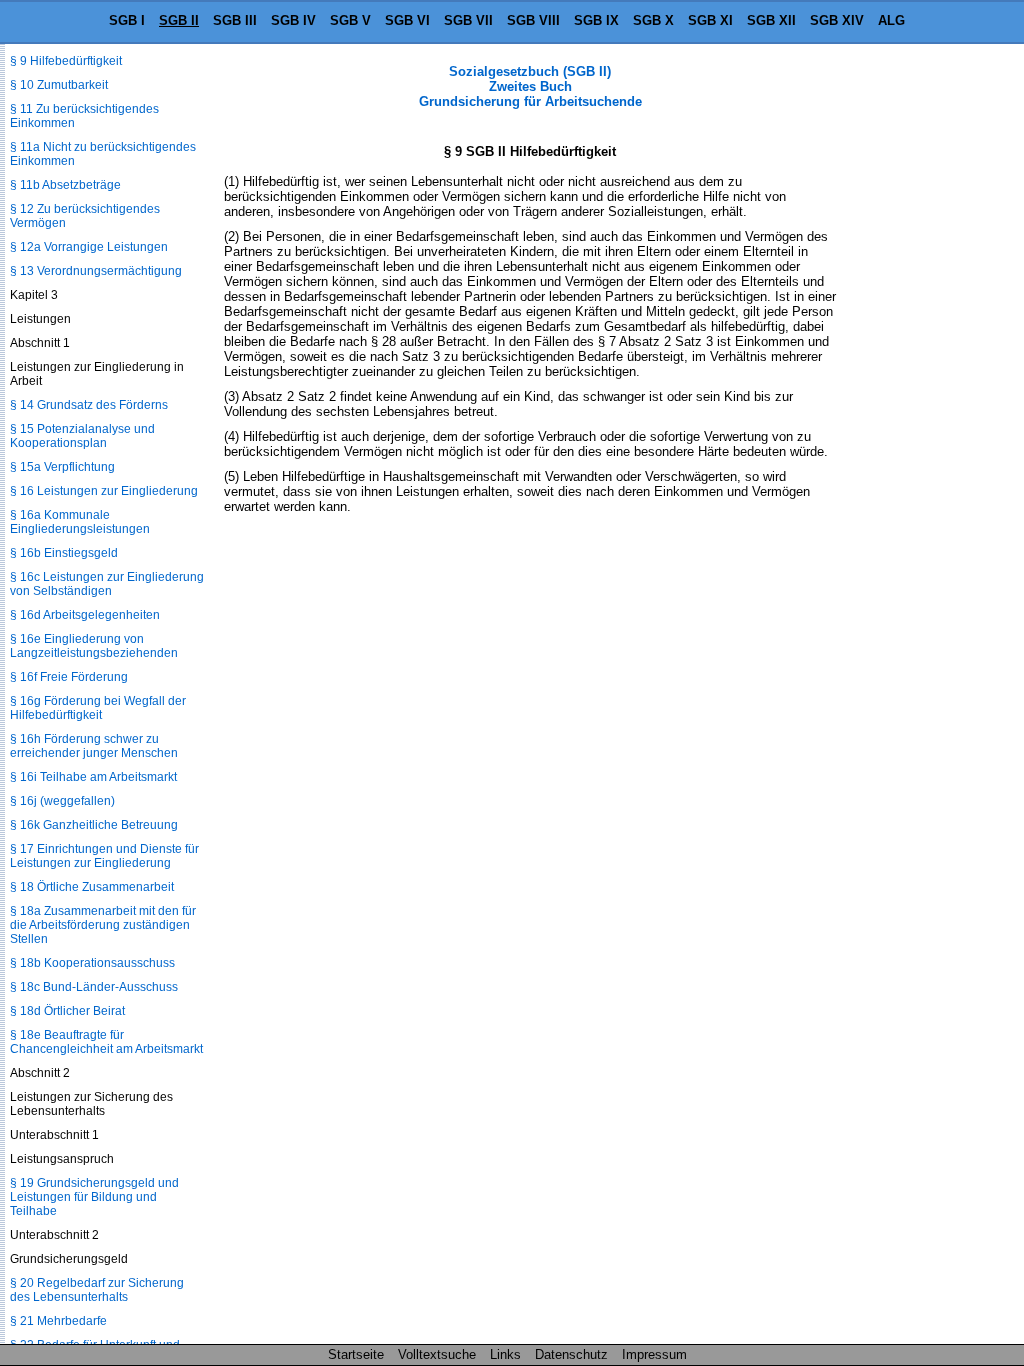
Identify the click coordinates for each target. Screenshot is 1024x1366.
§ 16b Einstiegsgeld (64, 553)
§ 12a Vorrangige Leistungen (89, 247)
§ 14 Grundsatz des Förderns (89, 405)
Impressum (654, 1354)
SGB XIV (837, 20)
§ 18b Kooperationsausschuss (92, 963)
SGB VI (407, 20)
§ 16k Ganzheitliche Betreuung (94, 825)
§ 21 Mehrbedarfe (58, 1321)
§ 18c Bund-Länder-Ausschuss (94, 987)
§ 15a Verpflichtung (62, 467)
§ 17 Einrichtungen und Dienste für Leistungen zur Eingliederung (104, 856)
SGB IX (596, 20)
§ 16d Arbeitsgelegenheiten (85, 615)
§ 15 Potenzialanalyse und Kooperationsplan (82, 436)
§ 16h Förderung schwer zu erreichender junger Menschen (94, 746)
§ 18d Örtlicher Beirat (67, 1011)
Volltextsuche (437, 1354)
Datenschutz (571, 1354)
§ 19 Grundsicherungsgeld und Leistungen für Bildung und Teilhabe (94, 1197)
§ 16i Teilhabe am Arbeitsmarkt (93, 777)
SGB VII (468, 20)
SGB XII (771, 20)
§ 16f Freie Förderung (69, 677)
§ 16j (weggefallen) (62, 801)
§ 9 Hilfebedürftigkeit (66, 61)
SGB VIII (533, 20)
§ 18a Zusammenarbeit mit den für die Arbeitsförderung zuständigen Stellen (103, 925)
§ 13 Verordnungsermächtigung (96, 271)
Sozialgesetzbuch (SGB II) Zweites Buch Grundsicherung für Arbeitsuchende (530, 86)
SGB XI (710, 20)
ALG (891, 20)
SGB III (235, 20)
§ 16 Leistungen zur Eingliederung (104, 491)
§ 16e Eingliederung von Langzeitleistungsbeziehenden (94, 646)
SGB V (350, 20)
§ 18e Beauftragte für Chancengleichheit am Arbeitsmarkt (106, 1042)
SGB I (127, 20)
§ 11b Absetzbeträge (65, 185)
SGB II (179, 20)
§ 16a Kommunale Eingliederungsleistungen (80, 522)
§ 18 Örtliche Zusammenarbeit (92, 887)
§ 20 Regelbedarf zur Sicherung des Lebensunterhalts (97, 1290)
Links (505, 1354)
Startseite (356, 1354)
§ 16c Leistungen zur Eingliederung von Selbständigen (107, 584)
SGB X (653, 20)
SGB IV (293, 20)
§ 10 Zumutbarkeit (59, 85)
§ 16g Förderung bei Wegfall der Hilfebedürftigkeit (98, 708)
